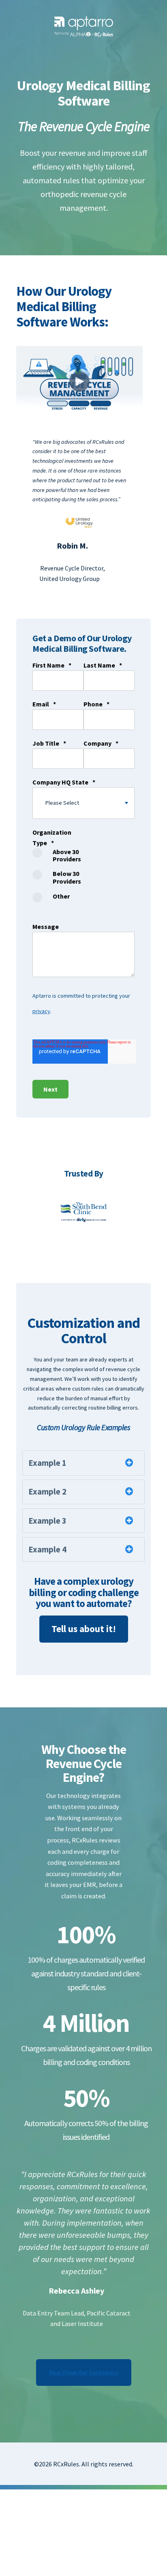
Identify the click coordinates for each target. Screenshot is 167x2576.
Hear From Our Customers (84, 2372)
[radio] (58, 859)
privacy (41, 1011)
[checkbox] (58, 878)
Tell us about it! (84, 1629)
